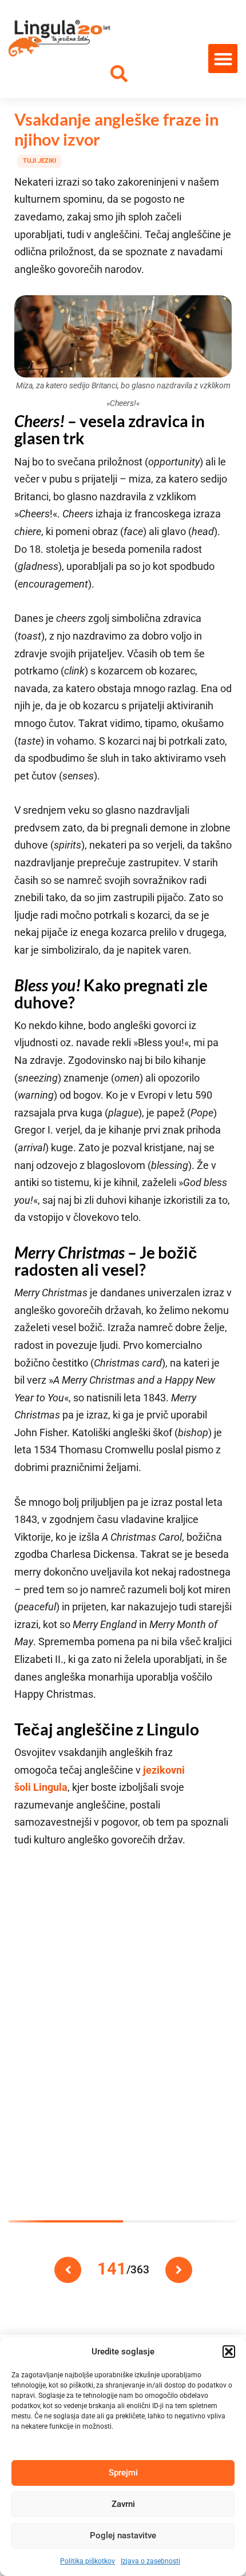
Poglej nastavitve (123, 2535)
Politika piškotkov (88, 2561)
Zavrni (123, 2504)
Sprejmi (123, 2473)
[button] (229, 2352)
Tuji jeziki (39, 161)
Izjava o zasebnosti (150, 2561)
